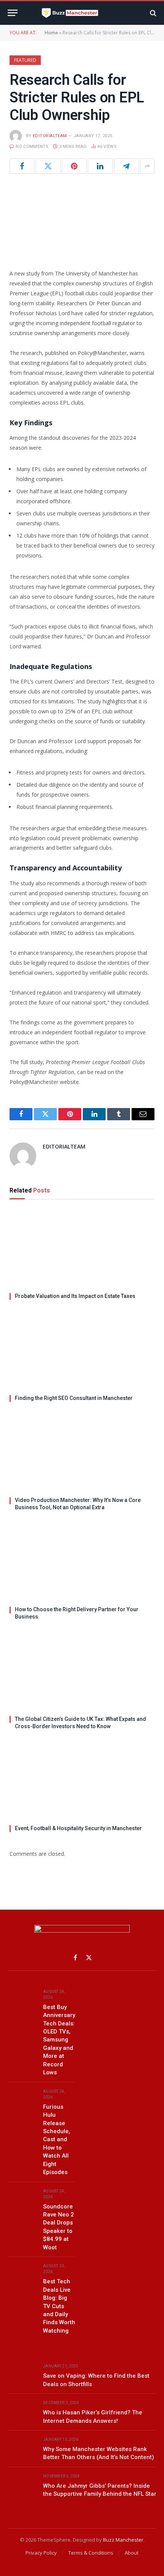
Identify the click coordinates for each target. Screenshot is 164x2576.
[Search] (152, 13)
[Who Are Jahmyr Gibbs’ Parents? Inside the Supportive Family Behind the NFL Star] (22, 2485)
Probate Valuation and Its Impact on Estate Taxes (75, 1296)
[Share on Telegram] (126, 166)
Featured (25, 60)
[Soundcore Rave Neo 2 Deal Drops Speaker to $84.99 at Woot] (22, 2200)
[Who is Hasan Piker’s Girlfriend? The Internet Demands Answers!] (22, 2412)
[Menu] (13, 13)
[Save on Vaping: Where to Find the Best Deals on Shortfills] (22, 2375)
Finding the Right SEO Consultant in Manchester (74, 1398)
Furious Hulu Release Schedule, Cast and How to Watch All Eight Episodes (57, 2140)
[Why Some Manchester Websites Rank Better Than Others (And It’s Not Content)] (22, 2448)
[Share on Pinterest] (74, 166)
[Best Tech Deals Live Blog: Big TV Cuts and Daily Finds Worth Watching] (22, 2275)
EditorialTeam (50, 136)
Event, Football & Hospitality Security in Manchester (78, 1828)
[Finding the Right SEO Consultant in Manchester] (82, 1350)
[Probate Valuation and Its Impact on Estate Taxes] (82, 1248)
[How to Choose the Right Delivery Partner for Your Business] (82, 1561)
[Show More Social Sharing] (147, 166)
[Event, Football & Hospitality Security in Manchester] (82, 1780)
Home (51, 33)
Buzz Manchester (123, 2540)
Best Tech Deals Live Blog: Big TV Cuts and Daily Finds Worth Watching (59, 2306)
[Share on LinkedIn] (100, 166)
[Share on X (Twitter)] (48, 166)
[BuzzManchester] (82, 13)
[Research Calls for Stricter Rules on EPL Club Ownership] (82, 220)
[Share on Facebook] (22, 166)
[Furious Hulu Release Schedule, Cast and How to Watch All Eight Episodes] (22, 2100)
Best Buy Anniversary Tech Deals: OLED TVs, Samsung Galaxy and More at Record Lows (59, 2040)
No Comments (32, 147)
